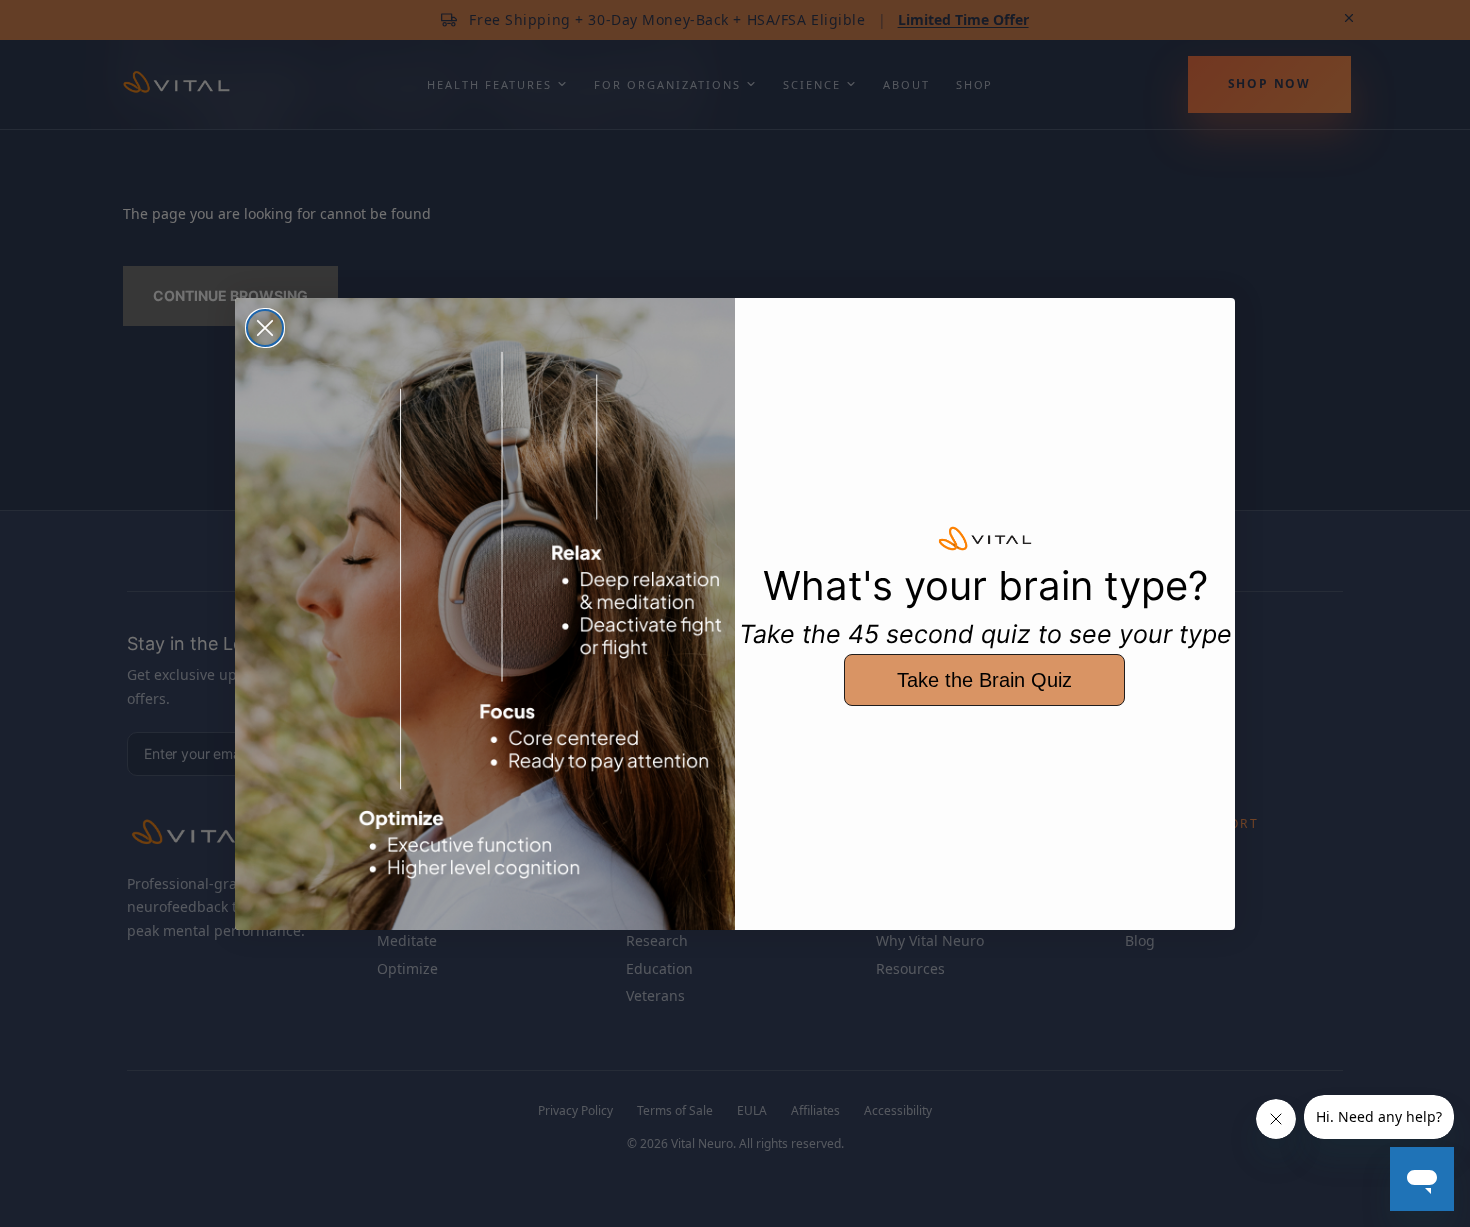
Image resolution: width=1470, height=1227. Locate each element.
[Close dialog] (265, 328)
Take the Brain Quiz (984, 680)
